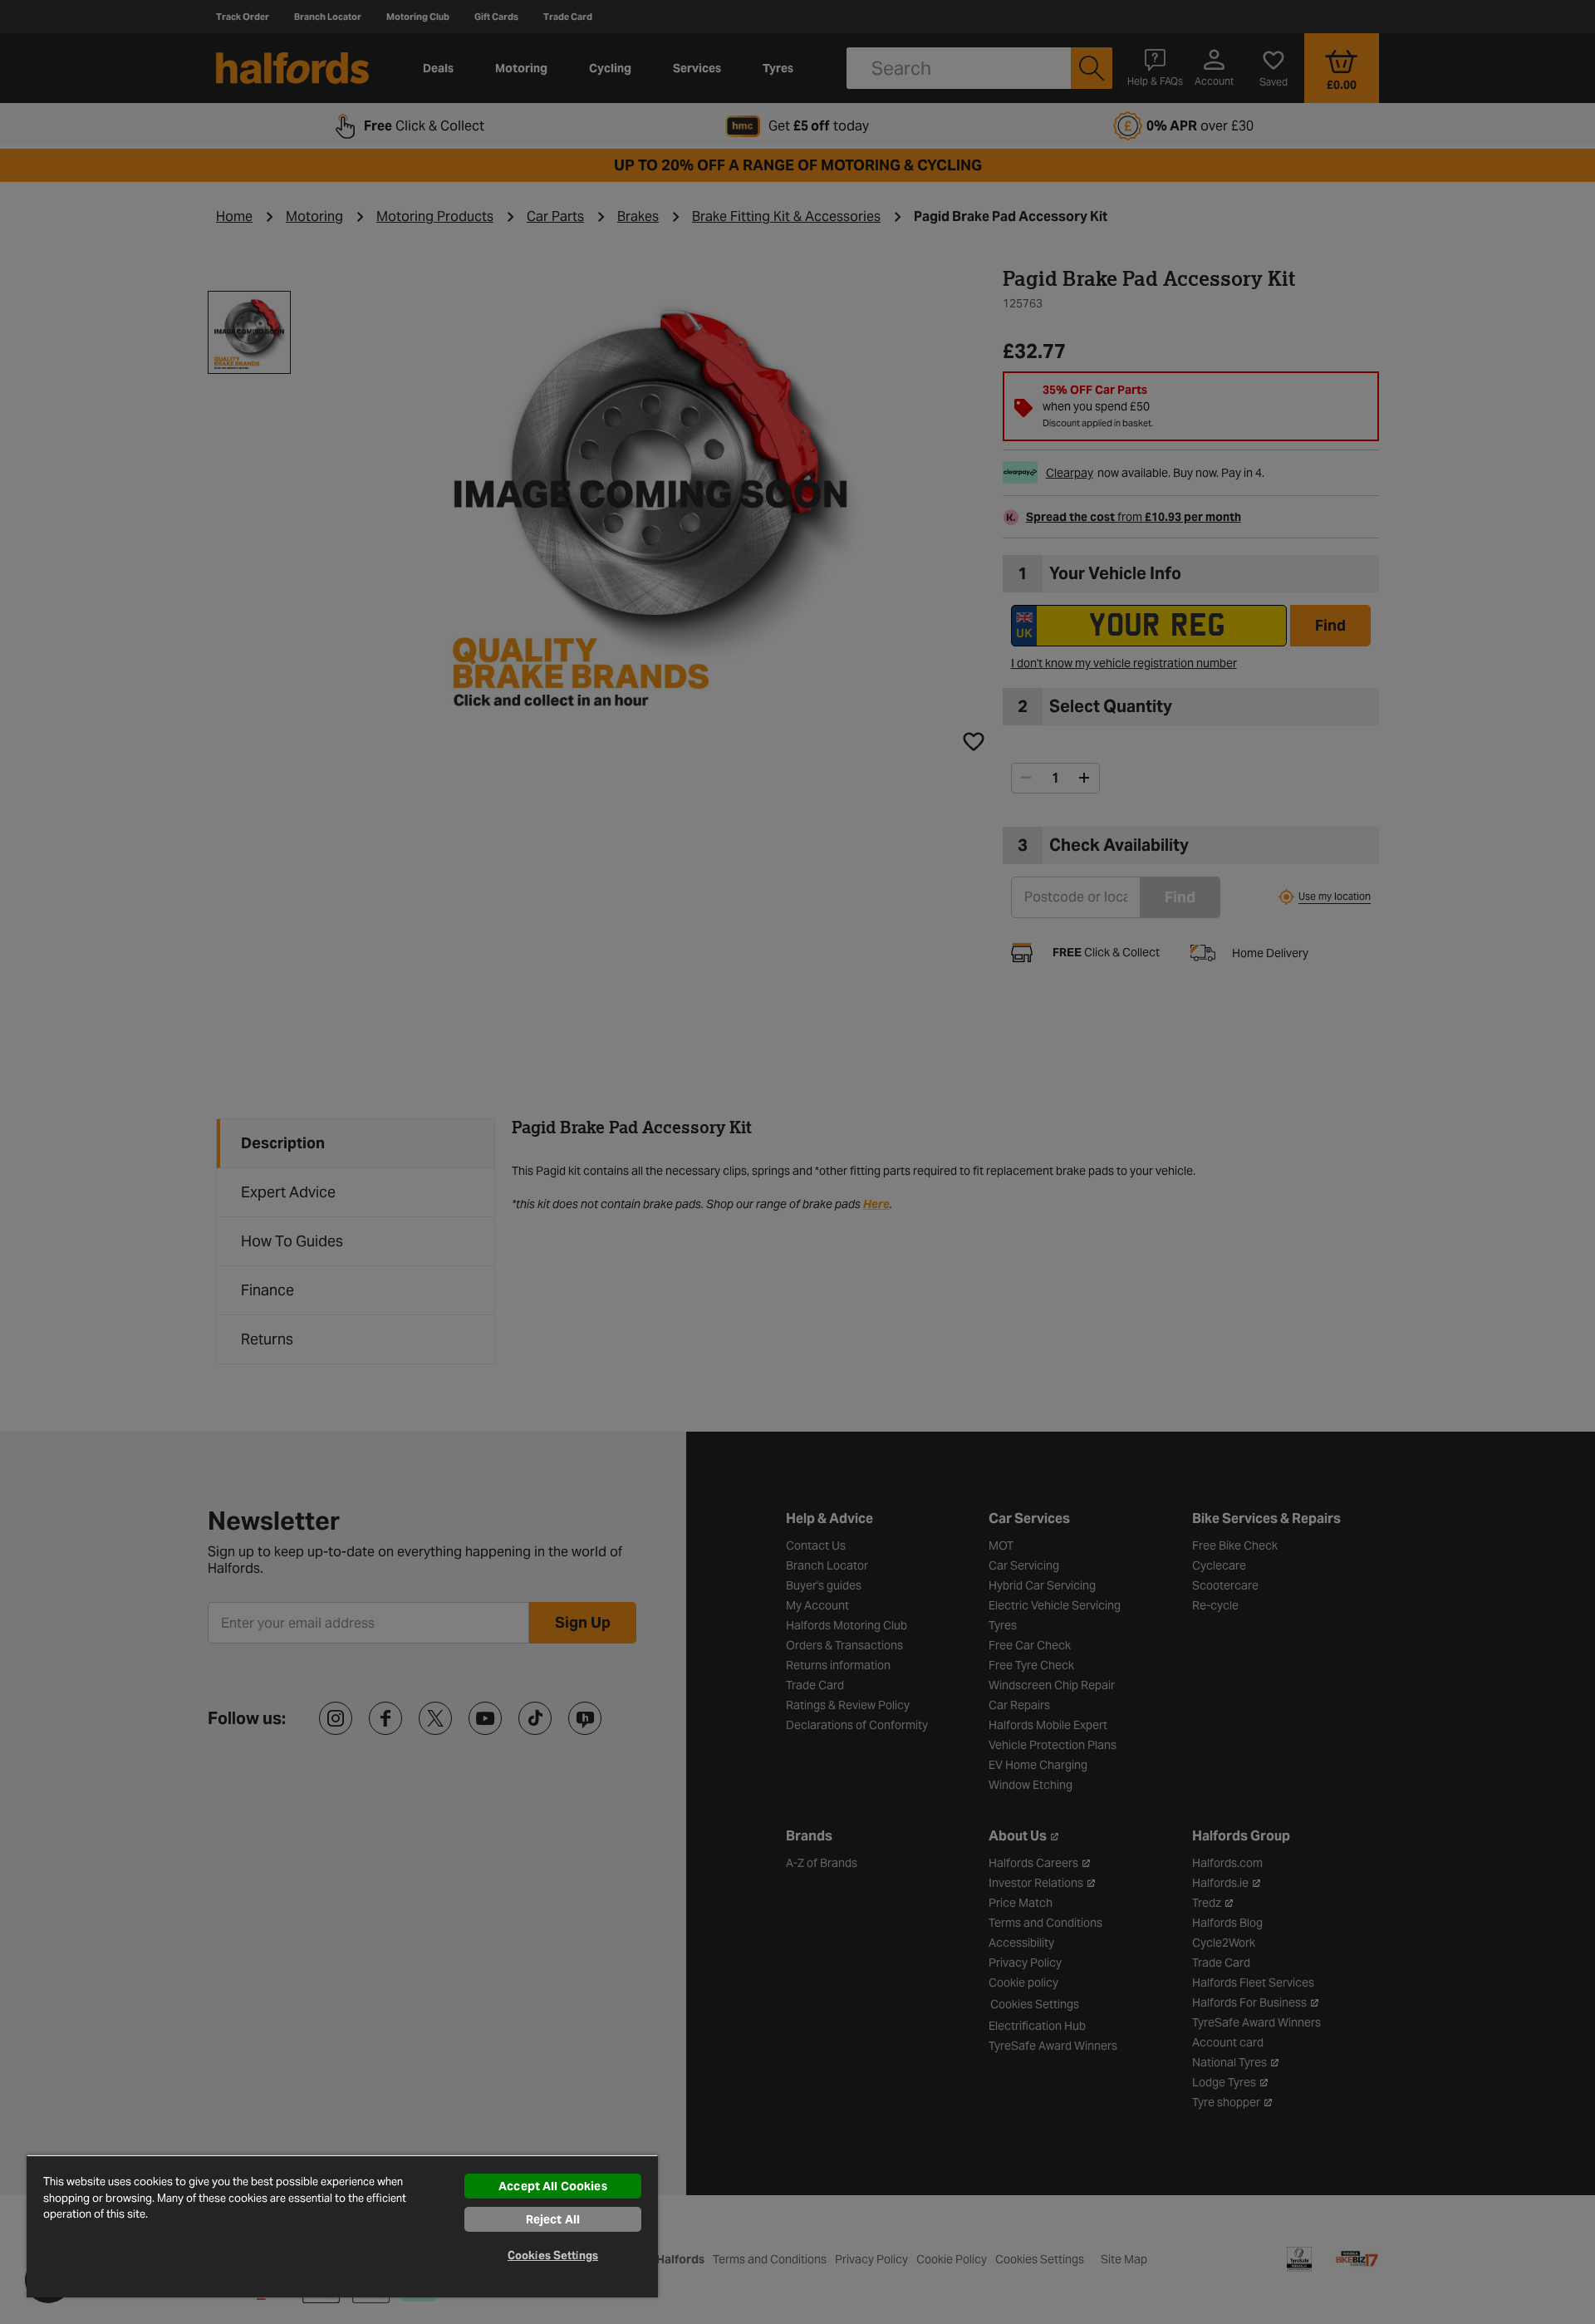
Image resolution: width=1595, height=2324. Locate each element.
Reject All (553, 2219)
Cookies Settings (553, 2255)
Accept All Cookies (553, 2186)
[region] (342, 2226)
